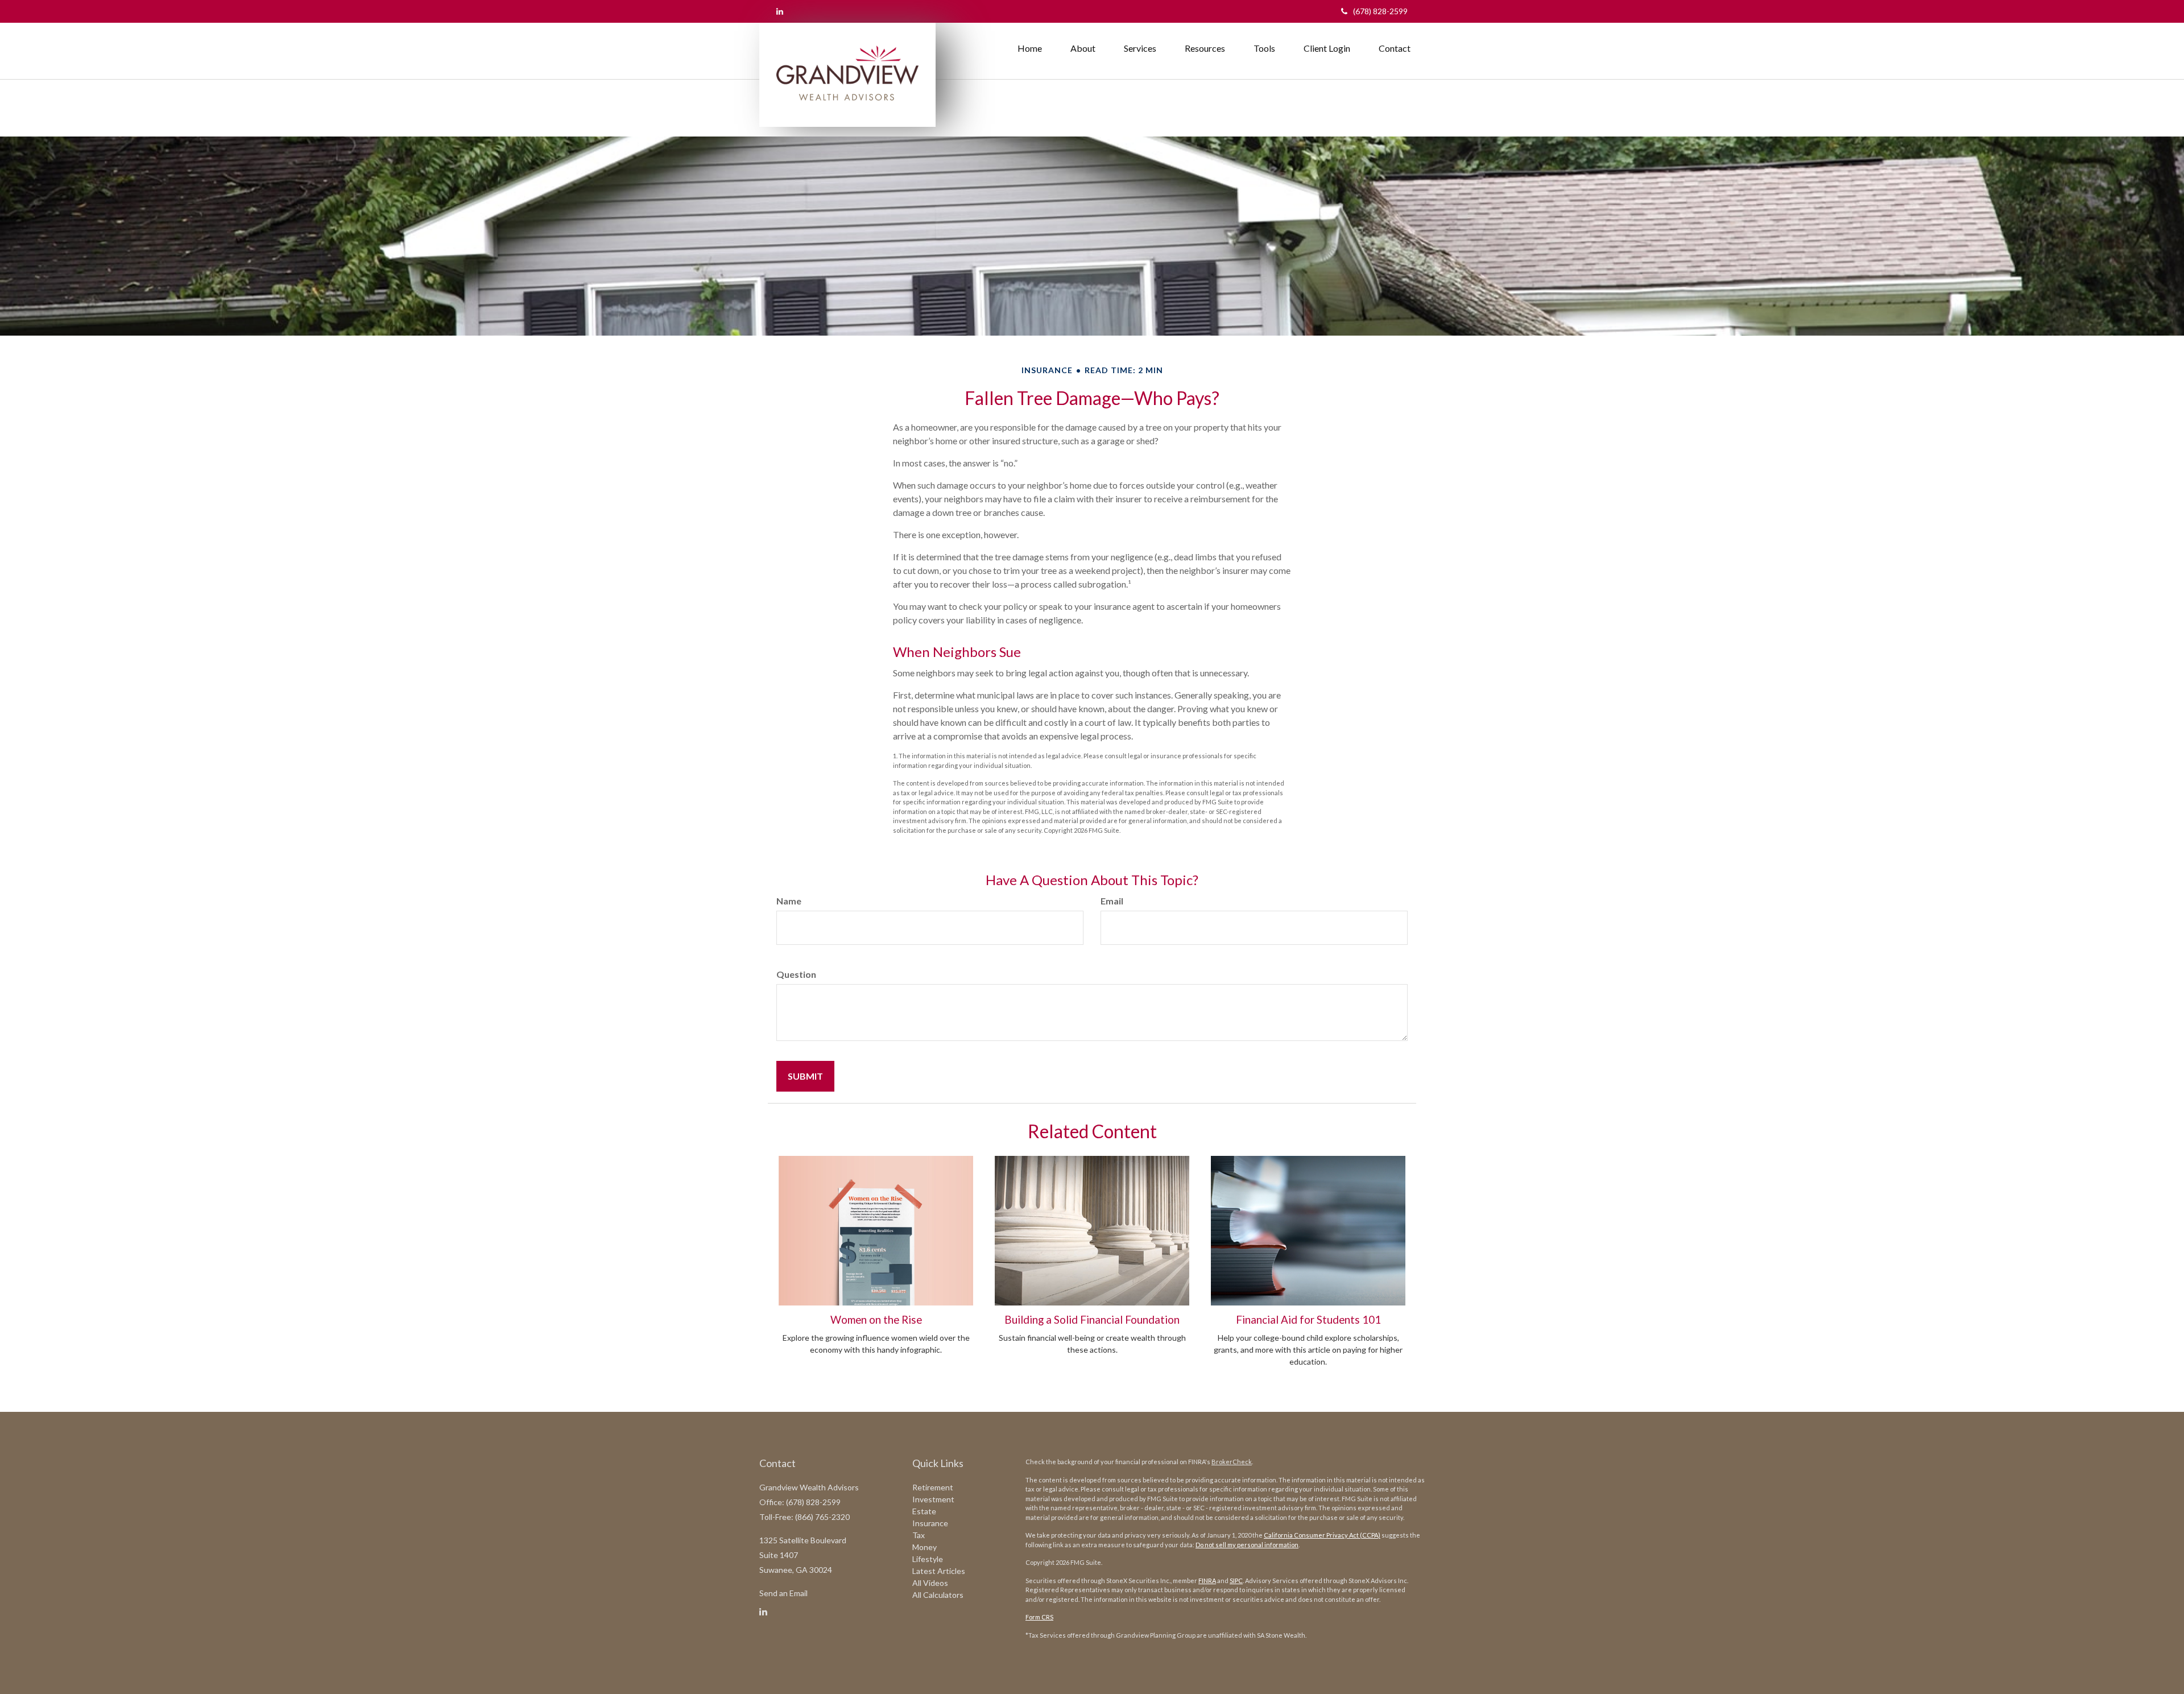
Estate (924, 1511)
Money (925, 1547)
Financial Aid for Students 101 (1308, 1320)
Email (1112, 901)
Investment (933, 1499)
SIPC (1236, 1581)
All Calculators (938, 1595)
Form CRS (1039, 1617)
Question (796, 974)
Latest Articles (939, 1571)
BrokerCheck (1232, 1462)
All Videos (930, 1583)
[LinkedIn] (780, 11)
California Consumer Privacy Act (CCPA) (1322, 1535)
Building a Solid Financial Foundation (1092, 1320)
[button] (1083, 48)
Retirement (933, 1487)
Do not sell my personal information (1247, 1545)
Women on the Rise (876, 1320)
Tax (919, 1535)
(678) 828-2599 (1380, 11)
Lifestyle (928, 1559)
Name (789, 901)
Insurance (930, 1523)
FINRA (1207, 1581)
